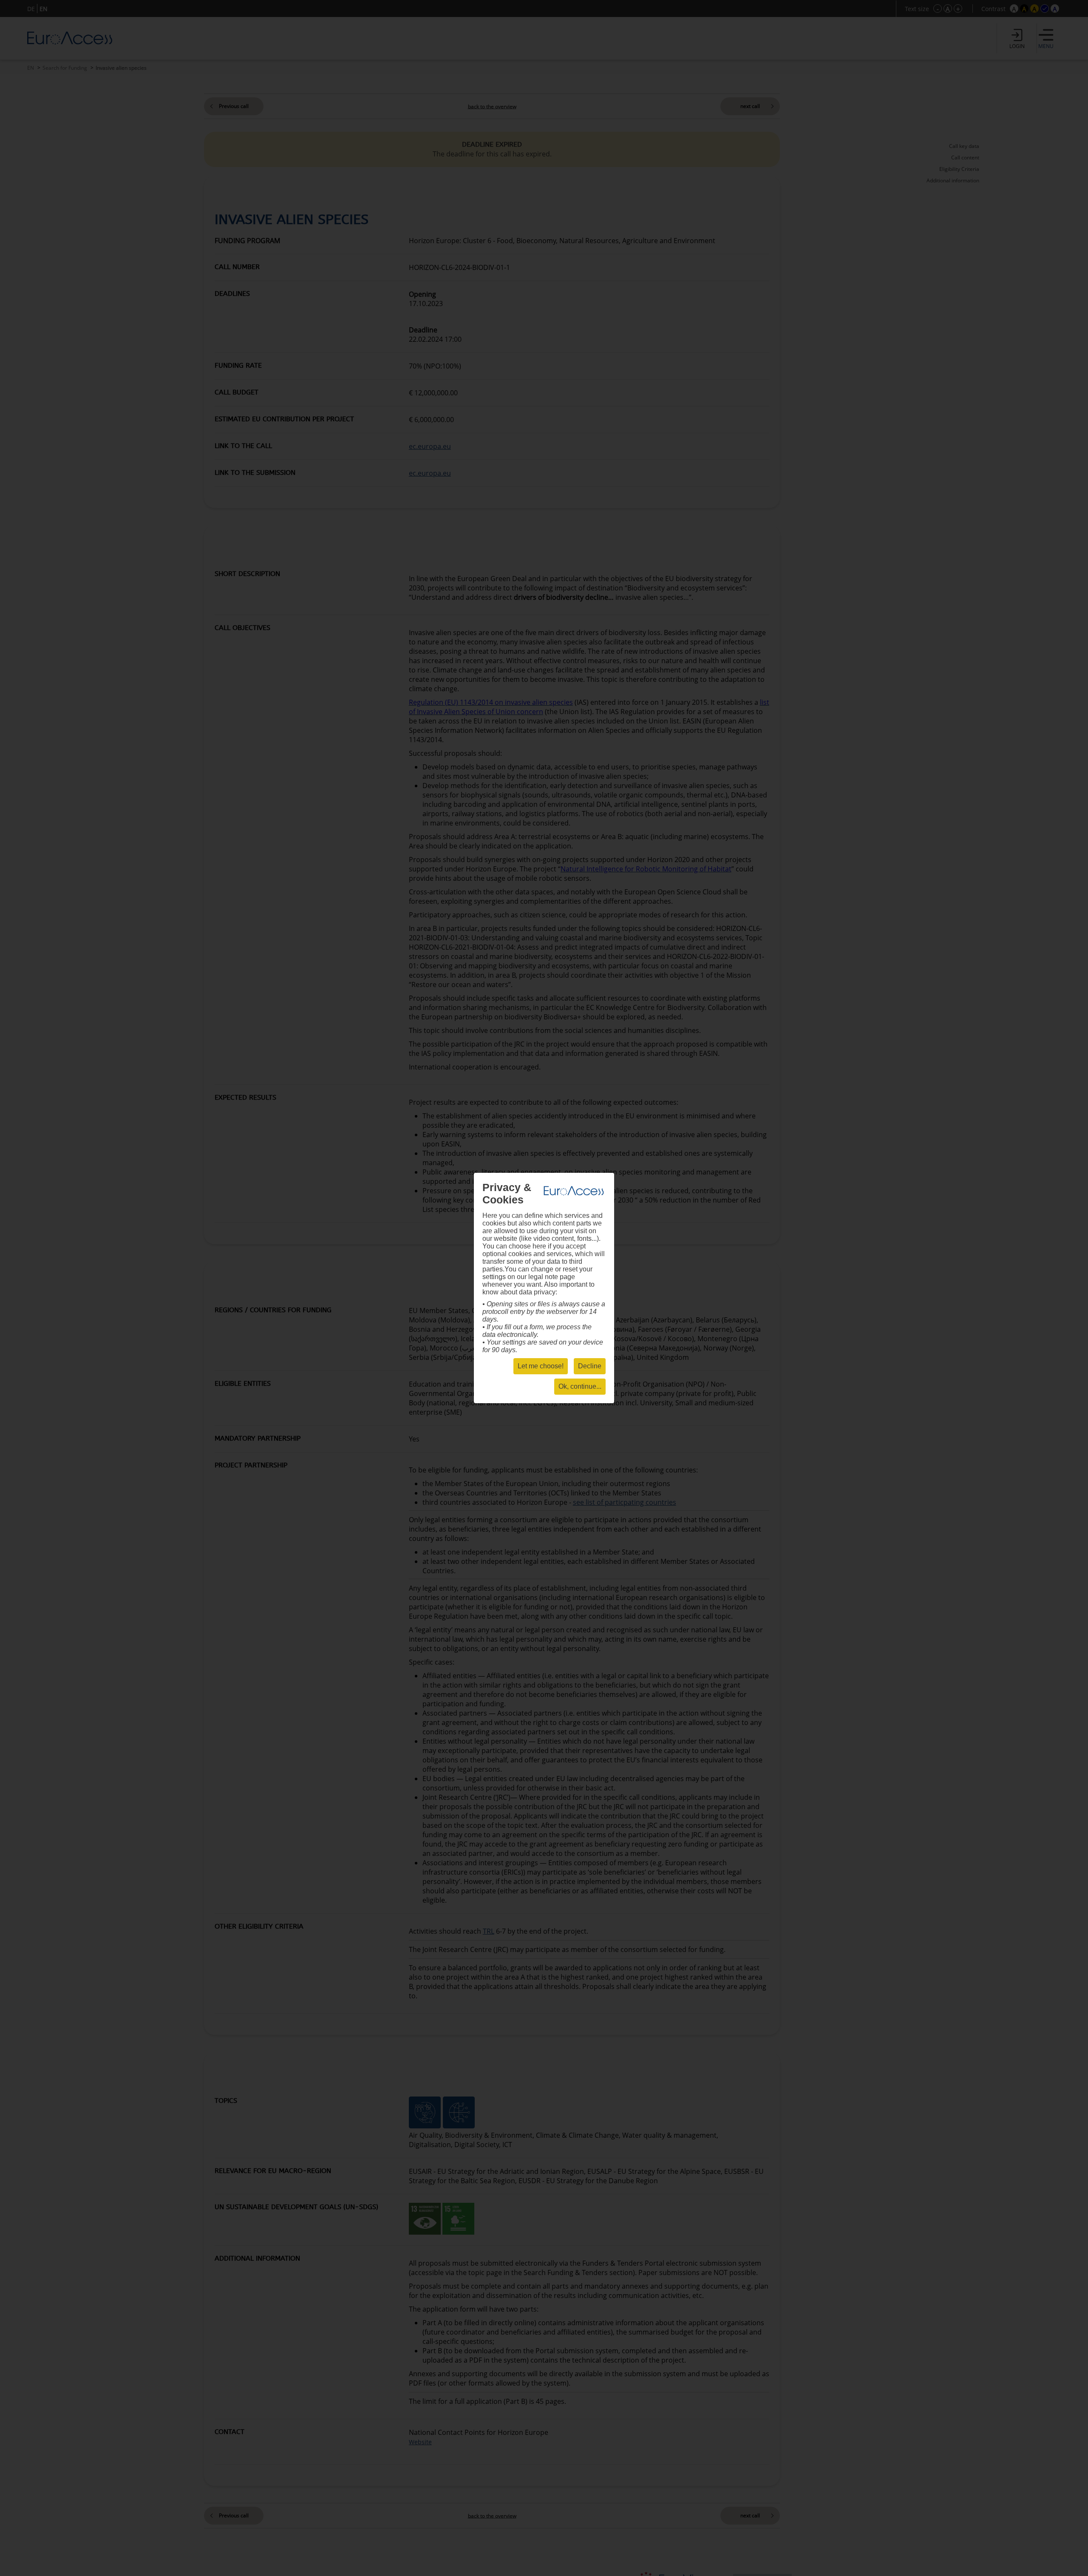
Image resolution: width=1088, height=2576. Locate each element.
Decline (590, 1366)
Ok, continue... (580, 1386)
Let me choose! (541, 1366)
